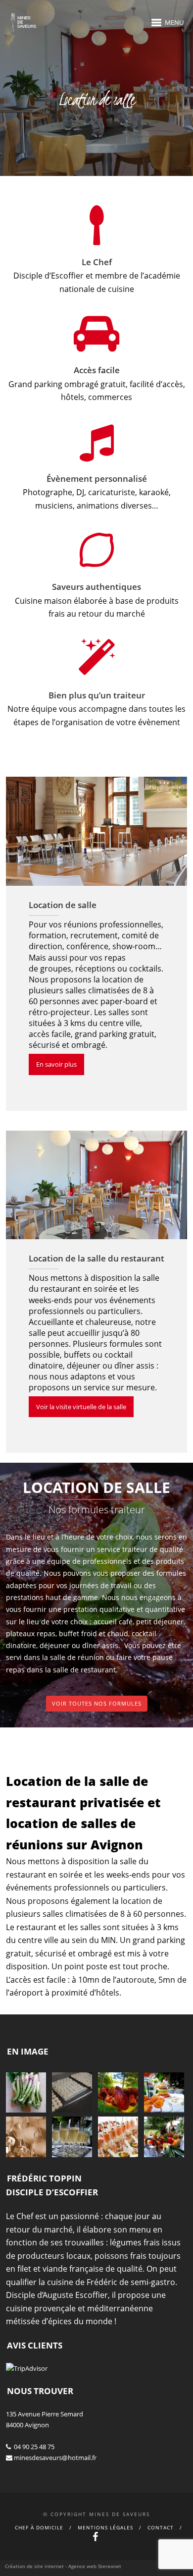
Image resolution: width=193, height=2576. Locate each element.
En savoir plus (56, 1064)
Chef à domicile (39, 2527)
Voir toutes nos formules (97, 1703)
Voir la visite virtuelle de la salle (81, 1407)
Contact (161, 2527)
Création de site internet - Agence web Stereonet (63, 2566)
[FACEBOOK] (96, 2538)
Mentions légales (105, 2527)
